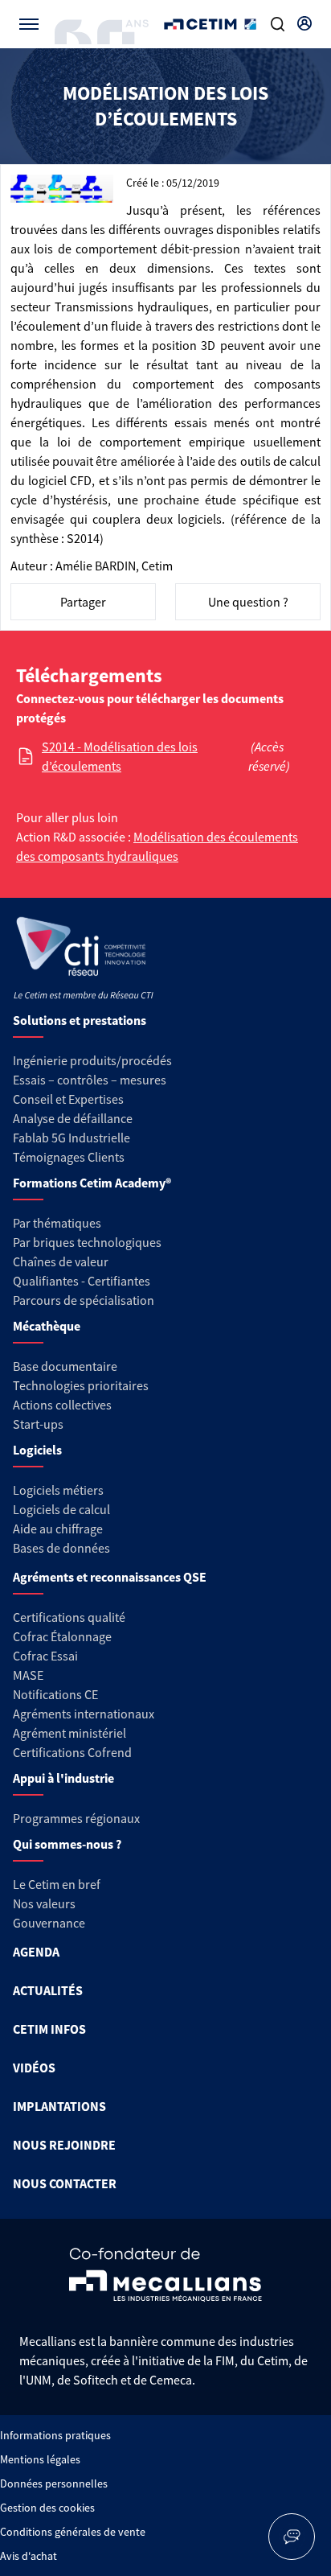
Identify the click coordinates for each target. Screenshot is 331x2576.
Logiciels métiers (58, 1490)
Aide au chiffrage (58, 1529)
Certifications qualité (69, 1617)
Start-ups (38, 1424)
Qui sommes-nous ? (67, 1844)
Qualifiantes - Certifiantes (82, 1281)
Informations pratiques (55, 2435)
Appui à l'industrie (63, 1778)
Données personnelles (54, 2483)
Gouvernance (49, 1923)
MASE (28, 1675)
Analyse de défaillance (73, 1118)
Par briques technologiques (87, 1242)
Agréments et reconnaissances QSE (110, 1577)
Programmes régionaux (76, 1818)
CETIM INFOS (49, 2029)
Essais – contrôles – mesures (90, 1080)
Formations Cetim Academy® (92, 1183)
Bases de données (61, 1548)
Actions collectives (62, 1405)
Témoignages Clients (69, 1157)
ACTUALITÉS (48, 1990)
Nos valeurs (44, 1903)
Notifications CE (55, 1694)
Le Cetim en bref (57, 1884)
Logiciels (37, 1450)
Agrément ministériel (69, 1733)
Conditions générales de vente (73, 2532)
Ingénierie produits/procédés (92, 1060)
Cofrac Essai (45, 1656)
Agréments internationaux (84, 1714)
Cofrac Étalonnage (62, 1636)
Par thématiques (57, 1223)
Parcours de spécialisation (84, 1300)
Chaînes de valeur (61, 1261)
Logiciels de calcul (61, 1509)
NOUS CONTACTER (65, 2183)
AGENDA (36, 1952)
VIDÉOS (34, 2068)
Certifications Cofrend (72, 1752)
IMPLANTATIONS (59, 2106)
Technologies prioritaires (81, 1385)
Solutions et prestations (80, 1020)
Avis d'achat (29, 2556)
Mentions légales (40, 2459)
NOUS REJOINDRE (64, 2145)
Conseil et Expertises (68, 1099)
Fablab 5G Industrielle (72, 1138)
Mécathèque (47, 1326)
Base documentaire (65, 1366)
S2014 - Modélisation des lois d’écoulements (120, 756)
